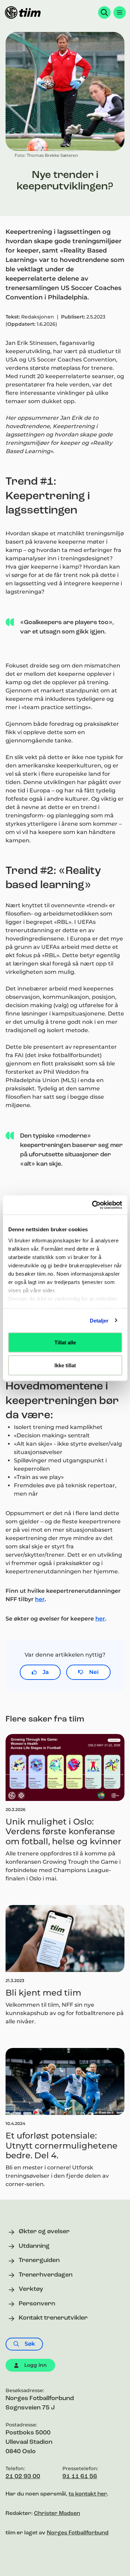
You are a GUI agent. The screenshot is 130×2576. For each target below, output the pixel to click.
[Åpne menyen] (120, 12)
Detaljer (99, 1320)
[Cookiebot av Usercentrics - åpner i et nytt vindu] (93, 1205)
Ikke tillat (65, 1365)
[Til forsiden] (23, 12)
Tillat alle (65, 1342)
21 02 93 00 (23, 2477)
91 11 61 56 (80, 2477)
